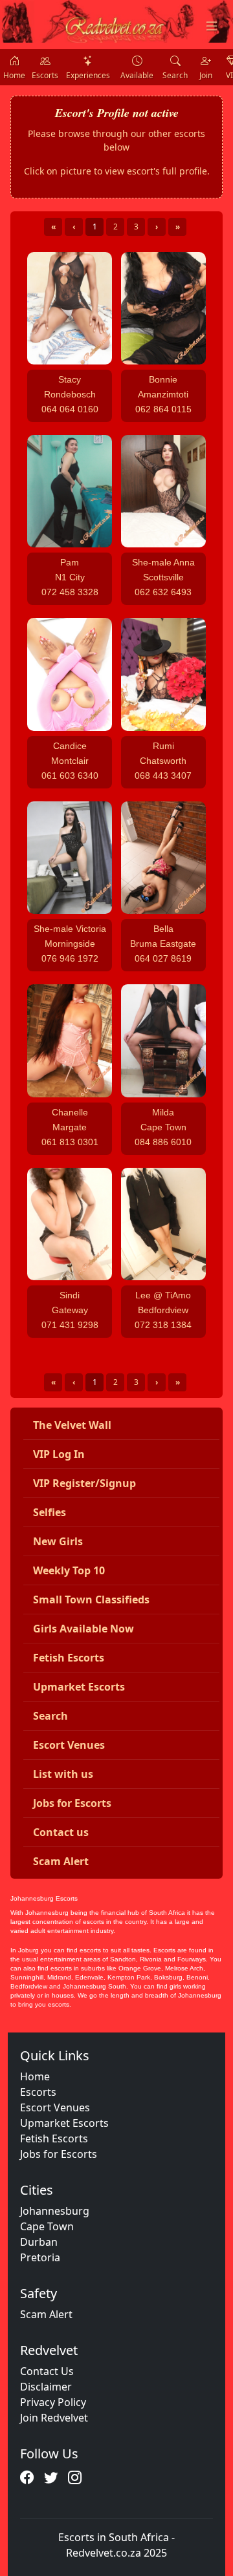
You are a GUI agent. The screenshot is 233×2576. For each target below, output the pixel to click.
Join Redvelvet (54, 2418)
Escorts (38, 2092)
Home (35, 2076)
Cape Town (47, 2226)
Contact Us (47, 2371)
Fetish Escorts (54, 2138)
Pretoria (40, 2257)
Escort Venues (55, 2107)
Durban (39, 2242)
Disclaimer (46, 2387)
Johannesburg (55, 2211)
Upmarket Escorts (64, 2123)
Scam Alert (46, 2314)
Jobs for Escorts (59, 2154)
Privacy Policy (53, 2402)
